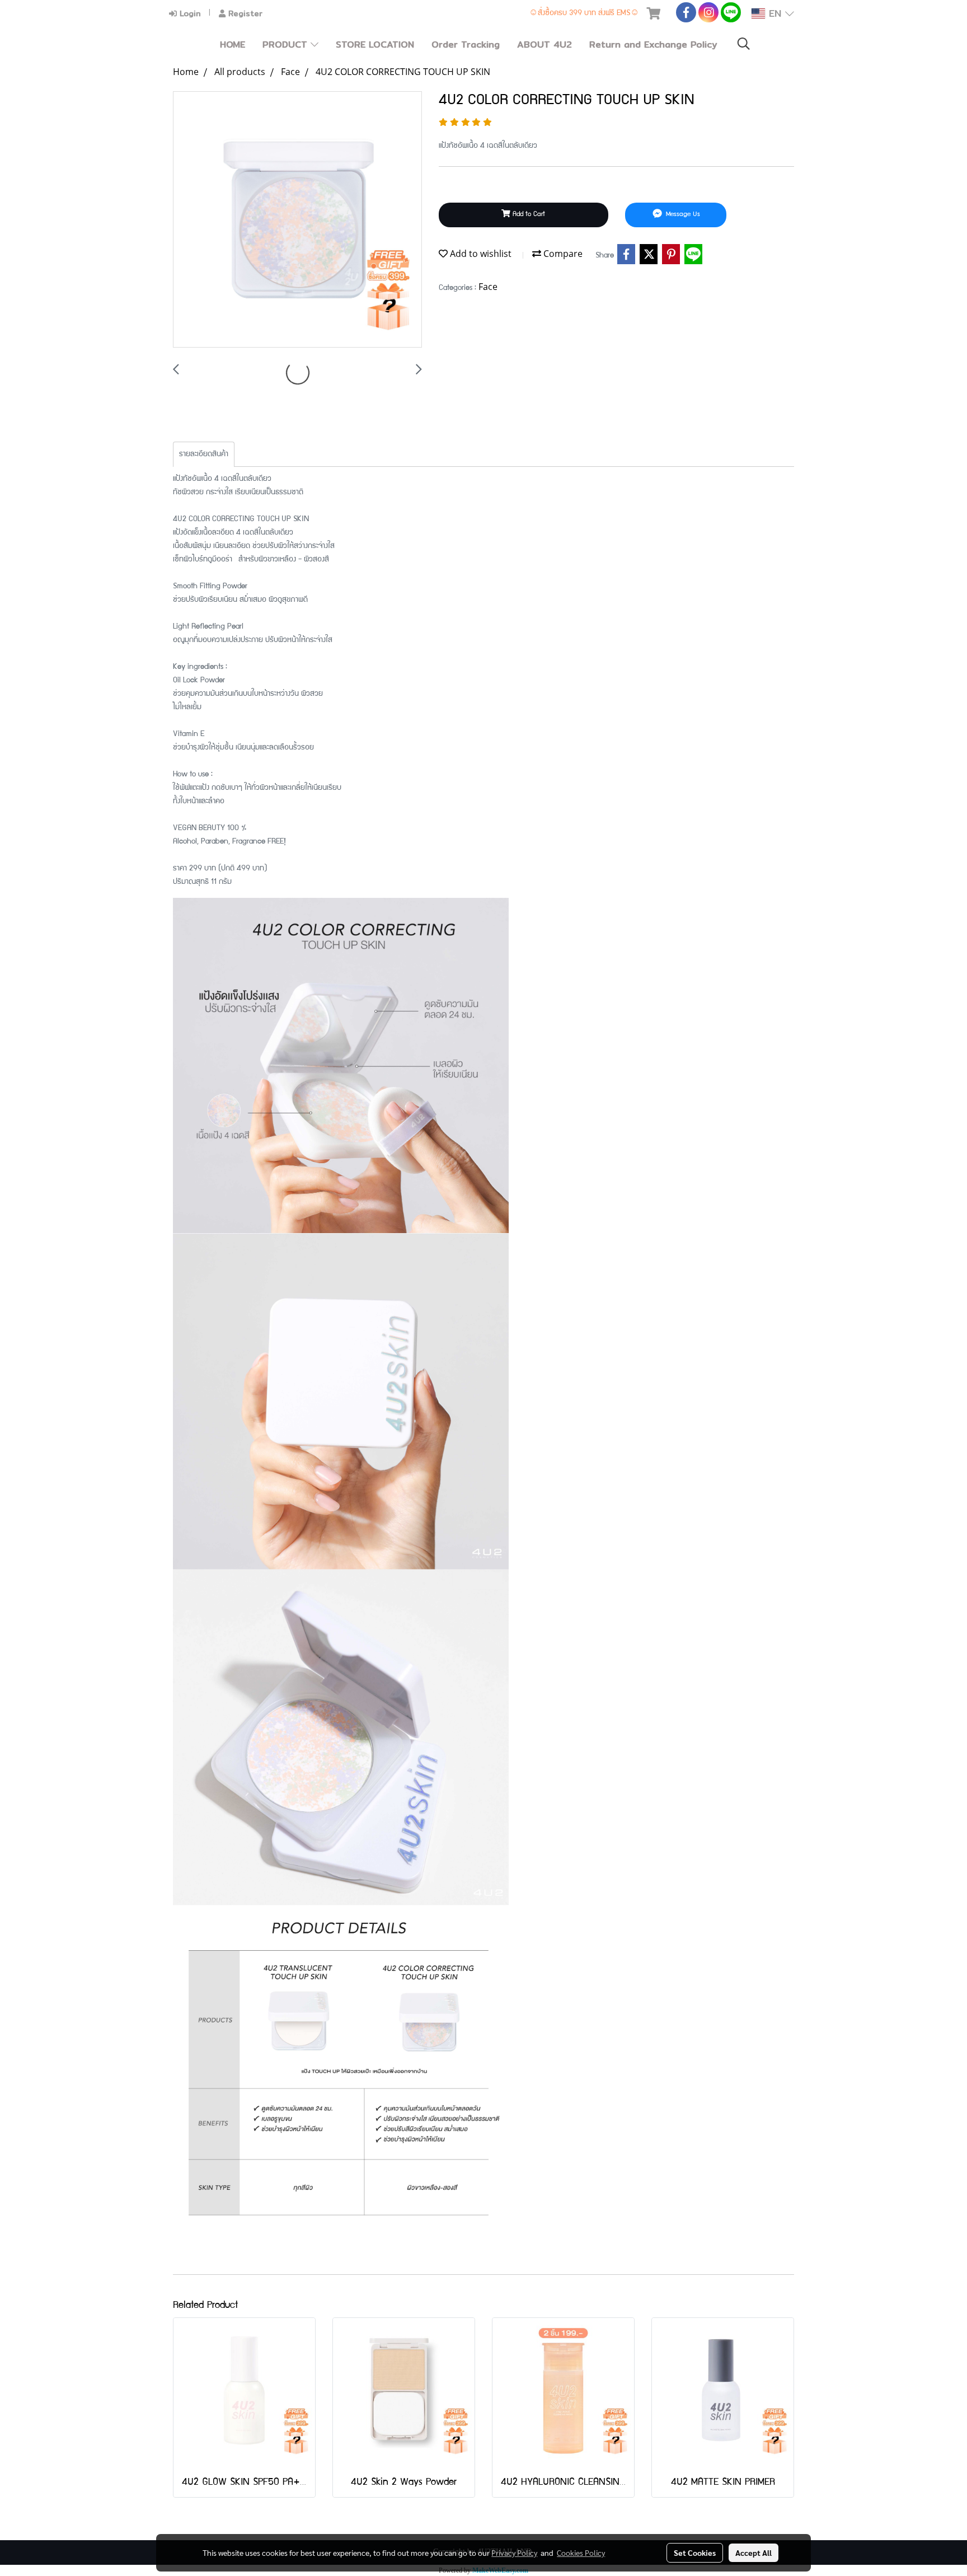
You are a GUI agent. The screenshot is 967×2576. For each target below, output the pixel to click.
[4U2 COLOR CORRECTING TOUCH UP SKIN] (297, 220)
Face (488, 287)
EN (775, 13)
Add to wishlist (480, 254)
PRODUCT (287, 45)
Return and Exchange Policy (653, 45)
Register (244, 13)
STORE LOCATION (375, 45)
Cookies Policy (581, 2552)
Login (189, 13)
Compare (562, 254)
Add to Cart (528, 215)
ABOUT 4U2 (544, 45)
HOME (233, 45)
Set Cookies (695, 2552)
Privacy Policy (514, 2552)
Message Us (682, 215)
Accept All (754, 2552)
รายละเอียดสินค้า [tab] (204, 455)
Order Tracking (466, 45)
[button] (744, 45)
